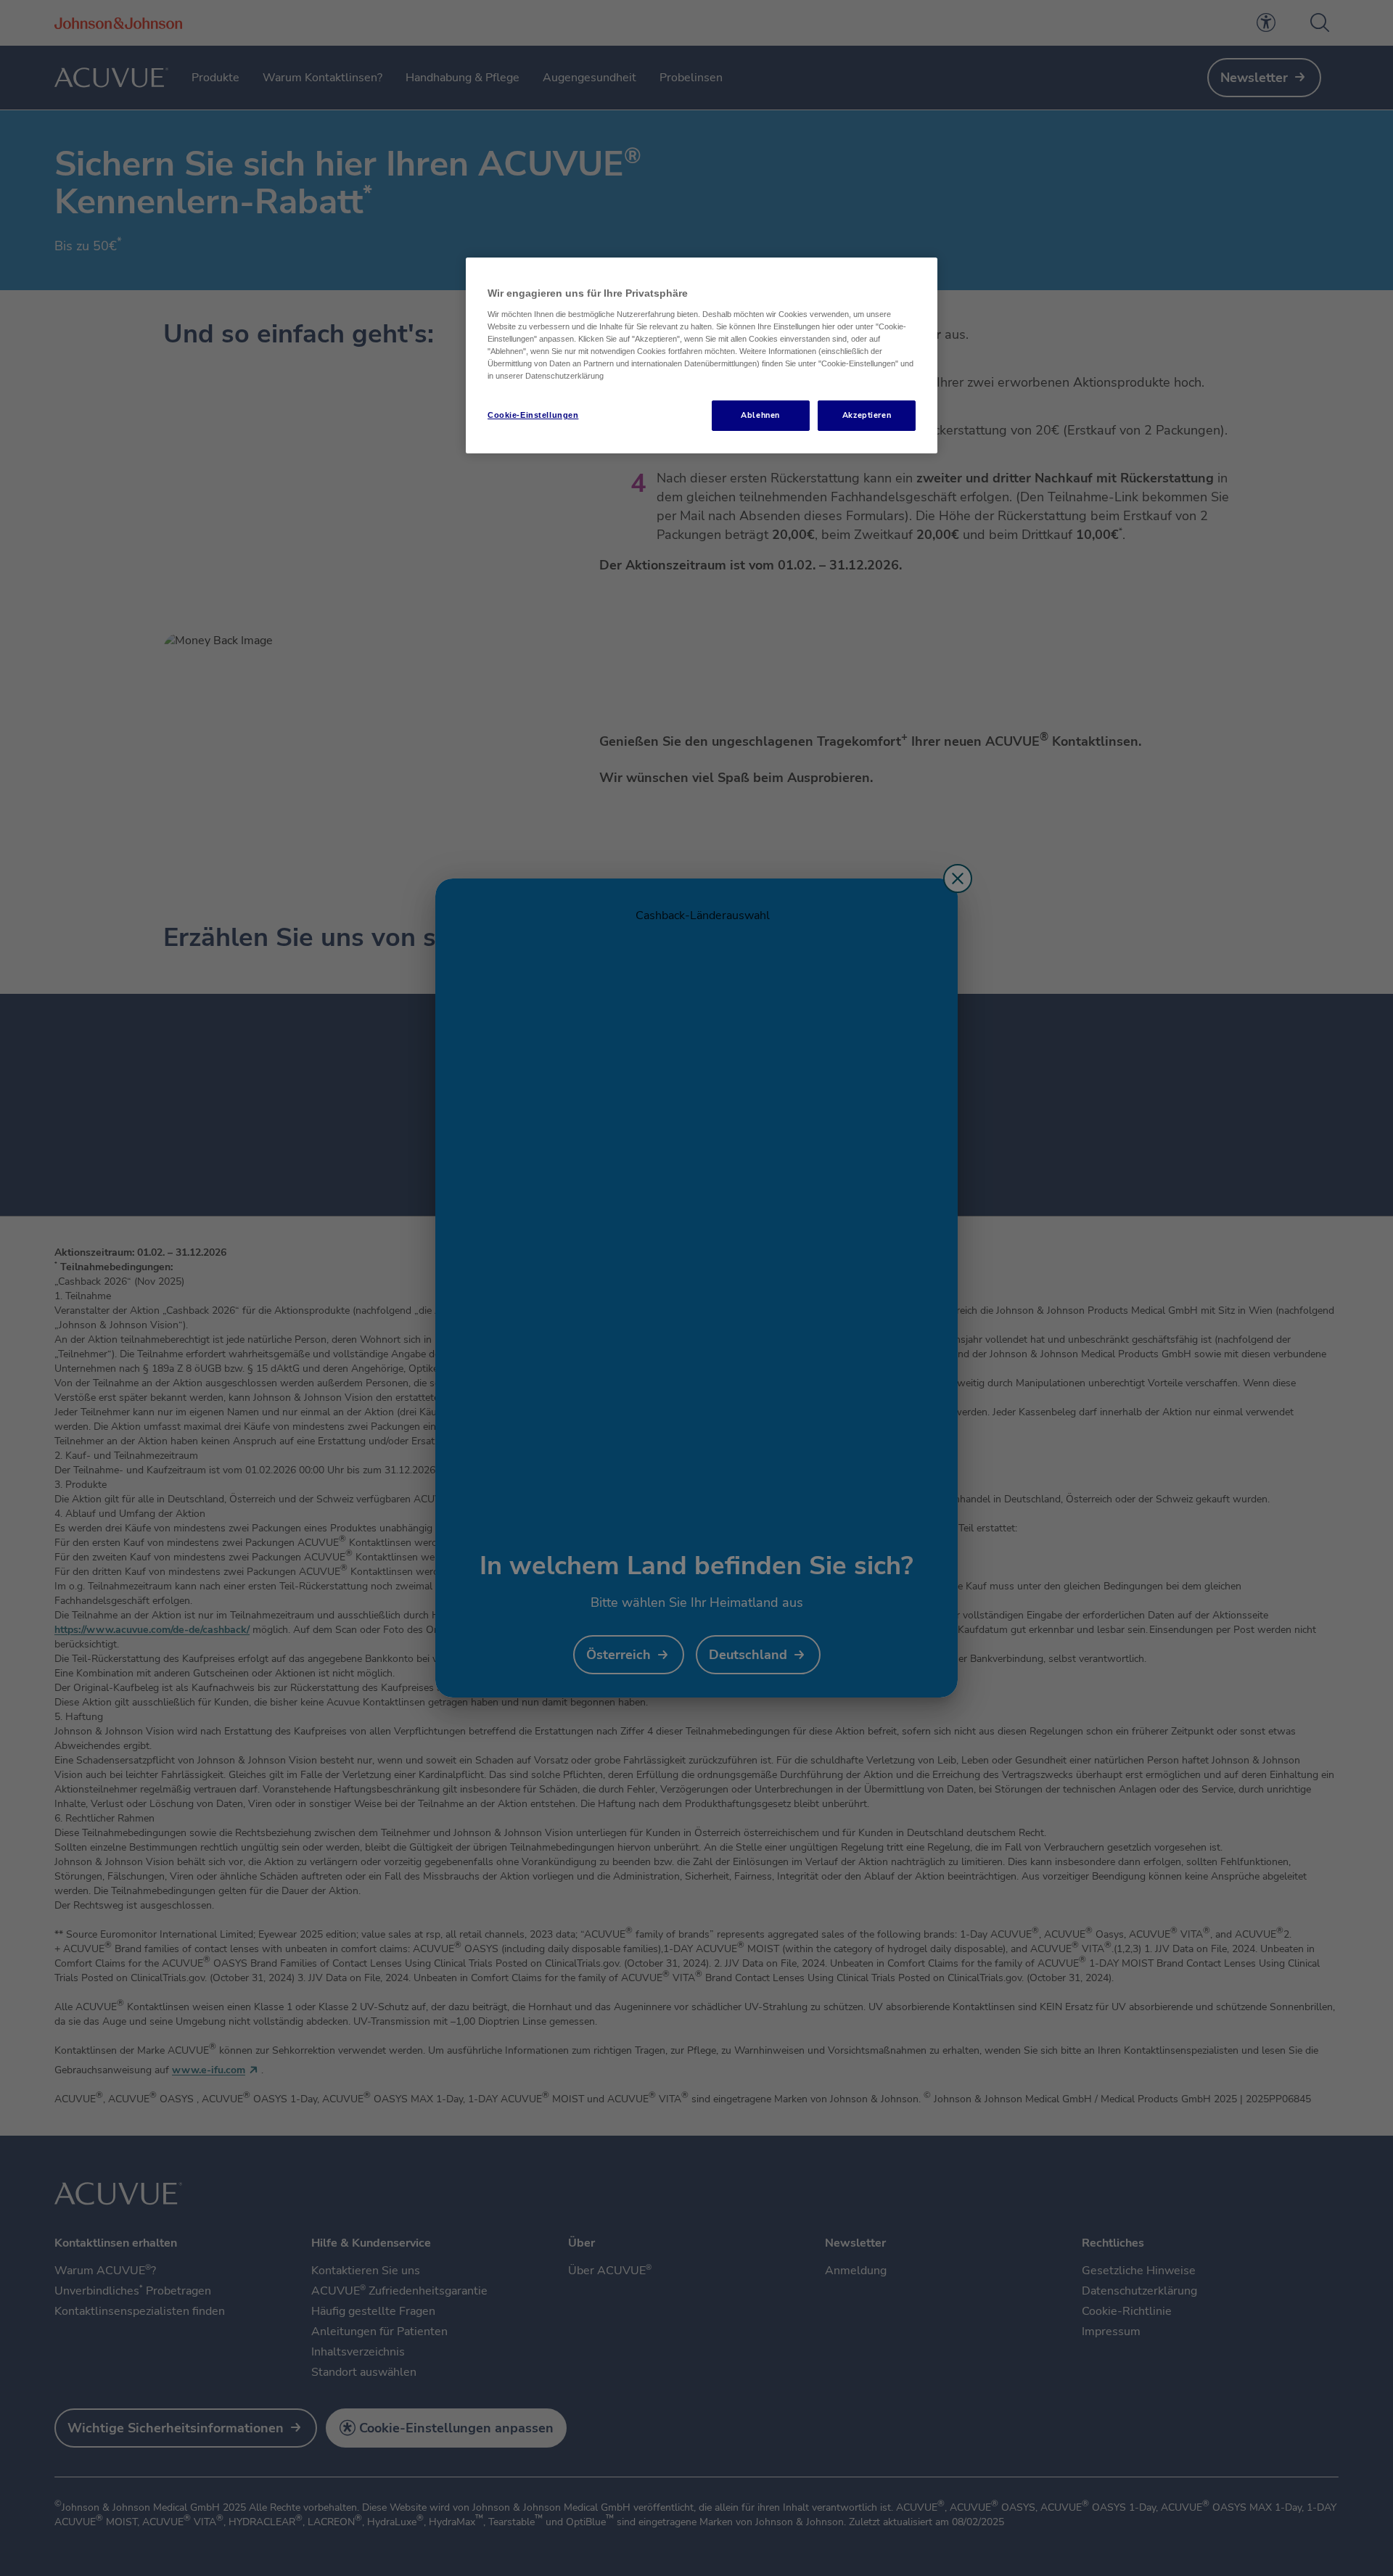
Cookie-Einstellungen (533, 415)
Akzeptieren (867, 415)
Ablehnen (760, 415)
